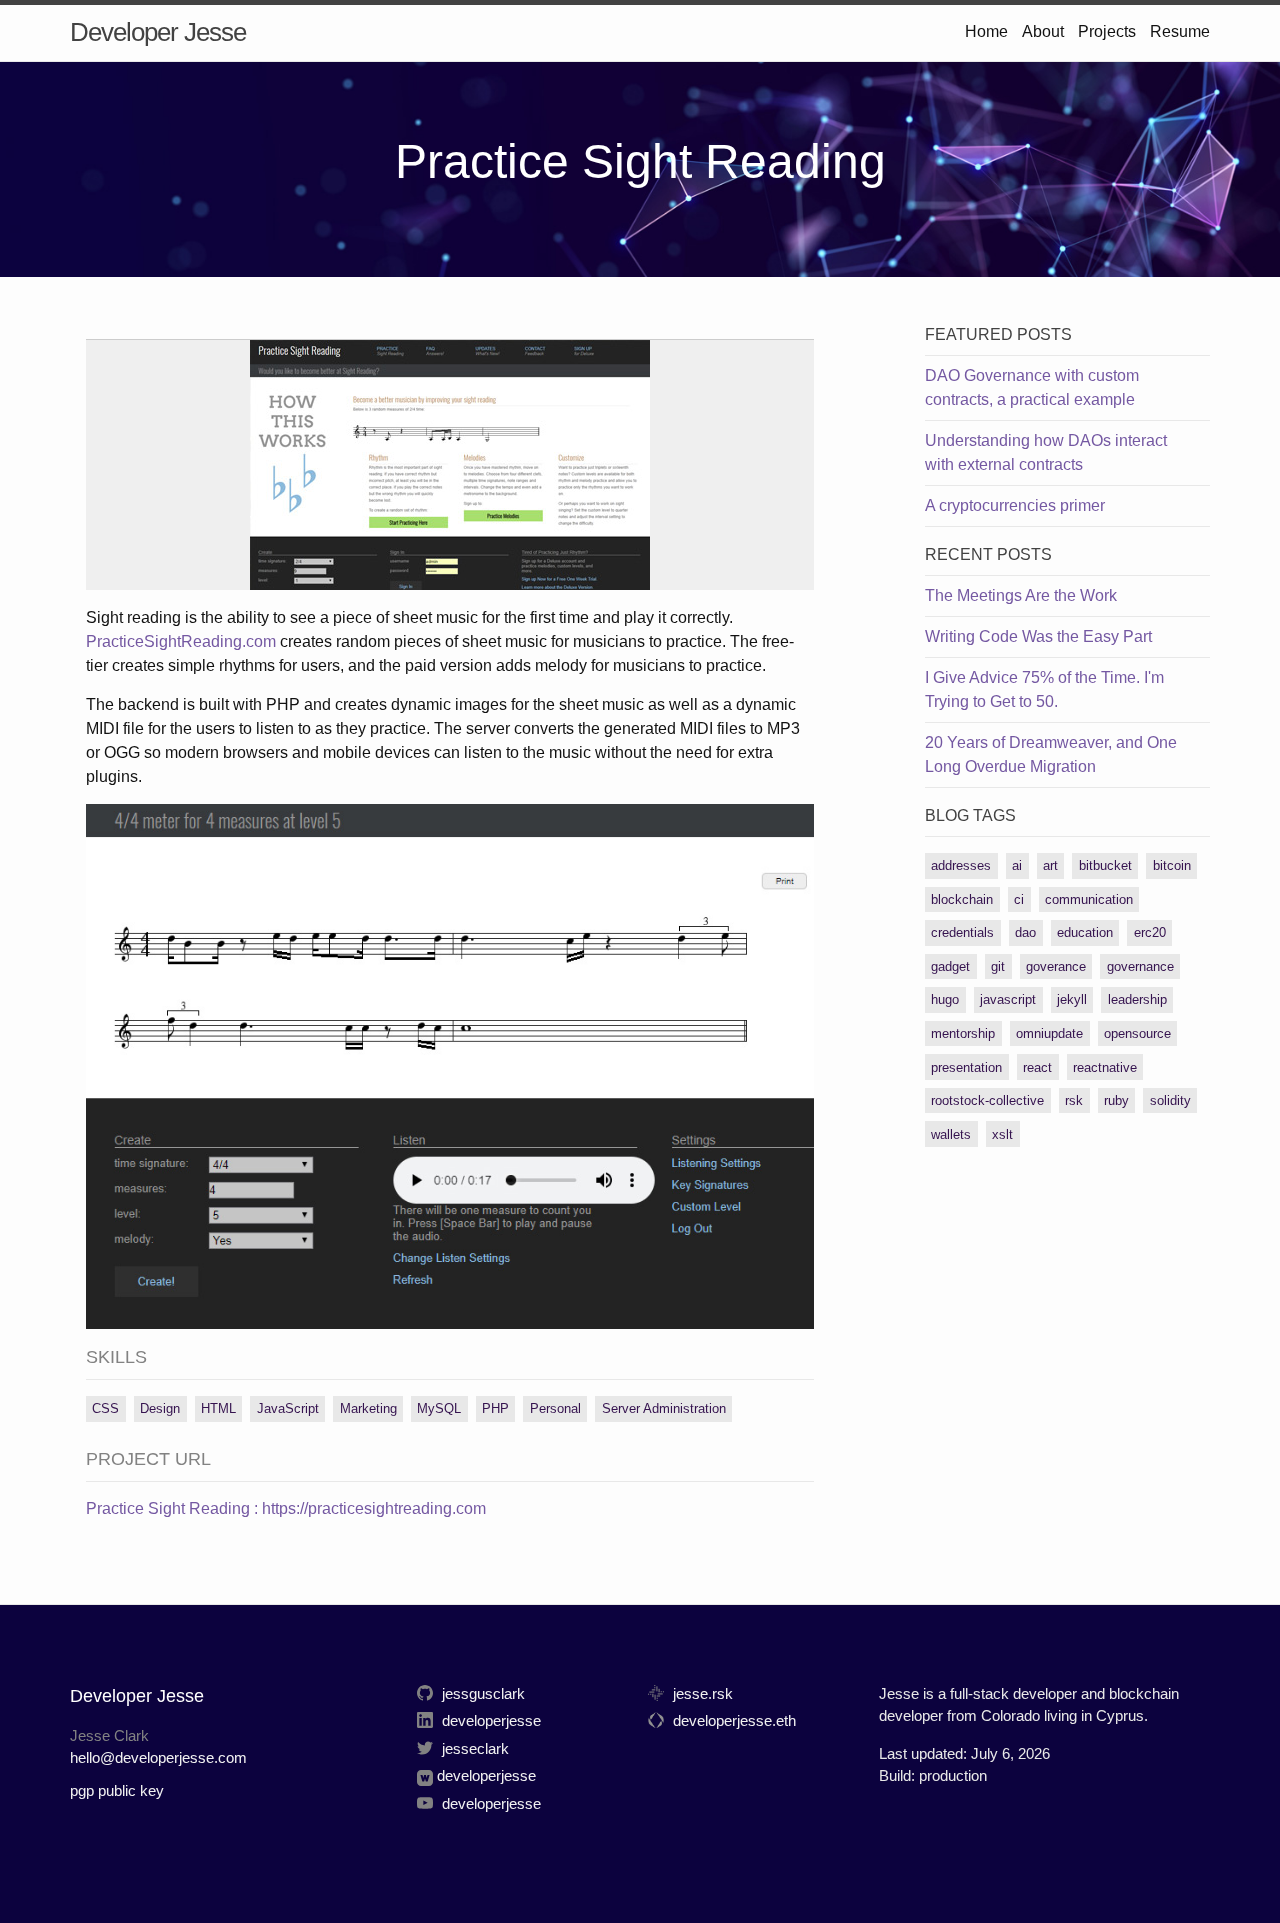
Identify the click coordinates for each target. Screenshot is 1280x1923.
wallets (951, 1134)
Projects (1107, 31)
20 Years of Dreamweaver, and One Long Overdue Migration (1051, 754)
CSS (105, 1408)
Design (160, 1408)
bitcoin (1172, 865)
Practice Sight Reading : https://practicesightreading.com (286, 1508)
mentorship (963, 1033)
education (1085, 932)
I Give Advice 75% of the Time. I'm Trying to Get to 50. (1044, 689)
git (998, 966)
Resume (1180, 31)
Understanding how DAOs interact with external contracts (1046, 452)
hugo (945, 999)
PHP (495, 1408)
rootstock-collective (987, 1100)
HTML (218, 1408)
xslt (1002, 1134)
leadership (1137, 999)
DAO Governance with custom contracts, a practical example (1032, 387)
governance (1140, 966)
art (1050, 865)
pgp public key (117, 1790)
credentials (962, 932)
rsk (1074, 1100)
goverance (1056, 966)
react (1037, 1067)
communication (1089, 899)
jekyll (1072, 999)
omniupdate (1049, 1033)
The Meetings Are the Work (1021, 595)
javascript (1008, 999)
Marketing (368, 1408)
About (1043, 31)
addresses (961, 865)
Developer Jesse (158, 32)
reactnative (1105, 1067)
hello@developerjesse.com (158, 1757)
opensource (1137, 1033)
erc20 (1150, 932)
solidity (1170, 1100)
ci (1019, 899)
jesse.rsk (701, 1693)
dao (1025, 932)
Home (986, 31)
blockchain (962, 899)
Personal (555, 1408)
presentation (966, 1067)
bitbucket (1105, 865)
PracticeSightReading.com (181, 641)
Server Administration (664, 1408)
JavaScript (288, 1408)
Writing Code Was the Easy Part (1038, 636)
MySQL (439, 1408)
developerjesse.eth (732, 1720)
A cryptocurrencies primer (1015, 505)
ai (1017, 865)
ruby (1116, 1100)
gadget (950, 966)
